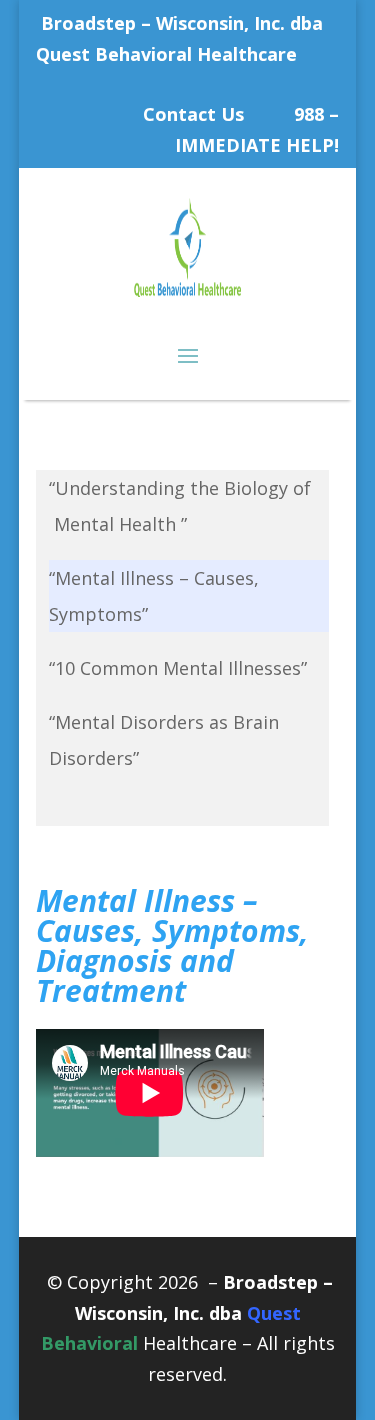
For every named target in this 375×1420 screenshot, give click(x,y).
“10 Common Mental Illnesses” (178, 668)
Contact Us (193, 114)
